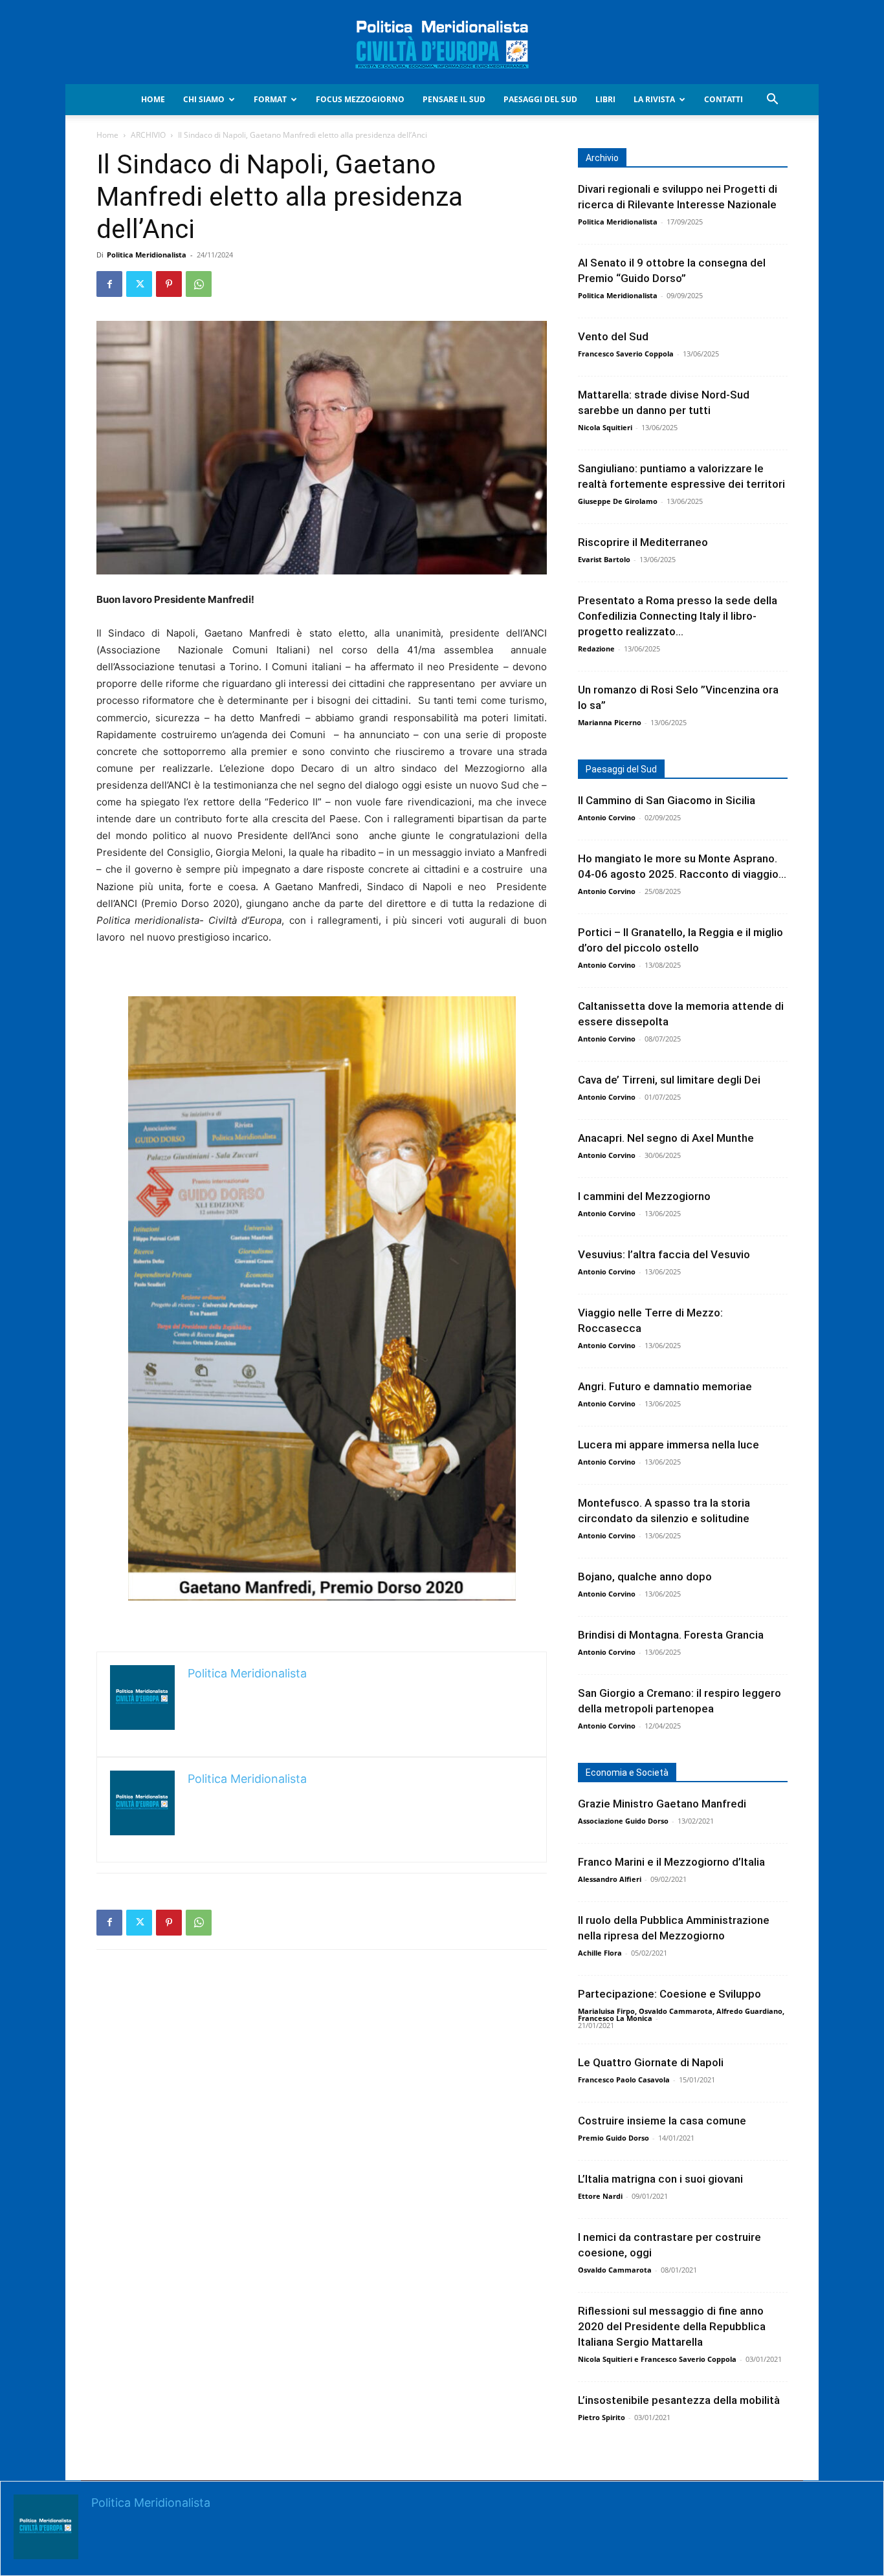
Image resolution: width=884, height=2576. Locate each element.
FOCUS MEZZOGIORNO (360, 99)
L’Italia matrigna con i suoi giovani (660, 2179)
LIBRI (605, 99)
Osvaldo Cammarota (615, 2270)
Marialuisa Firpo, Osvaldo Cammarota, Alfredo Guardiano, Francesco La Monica (681, 2014)
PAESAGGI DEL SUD (540, 99)
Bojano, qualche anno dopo (645, 1577)
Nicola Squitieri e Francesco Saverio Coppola (657, 2359)
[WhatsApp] (199, 284)
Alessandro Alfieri (610, 1879)
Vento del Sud (613, 336)
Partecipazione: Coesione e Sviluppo (669, 1994)
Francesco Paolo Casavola (624, 2079)
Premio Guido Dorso (613, 2138)
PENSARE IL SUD (454, 99)
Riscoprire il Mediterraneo (643, 542)
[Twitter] (139, 284)
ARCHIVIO (148, 135)
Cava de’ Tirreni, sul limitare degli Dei (669, 1080)
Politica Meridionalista (147, 255)
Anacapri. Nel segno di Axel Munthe (666, 1138)
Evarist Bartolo (604, 559)
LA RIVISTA (654, 99)
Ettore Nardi (600, 2196)
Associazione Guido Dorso (623, 1821)
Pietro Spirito (602, 2417)
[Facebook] (109, 284)
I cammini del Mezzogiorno (644, 1196)
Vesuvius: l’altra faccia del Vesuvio (664, 1254)
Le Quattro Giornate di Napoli (651, 2062)
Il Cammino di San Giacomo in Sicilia (667, 800)
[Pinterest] (169, 284)
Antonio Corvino (607, 817)
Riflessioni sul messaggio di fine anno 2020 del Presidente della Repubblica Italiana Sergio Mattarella (672, 2326)
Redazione (596, 649)
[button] (772, 101)
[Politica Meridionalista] (442, 43)
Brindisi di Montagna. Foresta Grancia (671, 1635)
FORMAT (270, 99)
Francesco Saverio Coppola (626, 354)
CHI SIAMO (204, 99)
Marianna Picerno (610, 722)
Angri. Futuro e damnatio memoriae (665, 1386)
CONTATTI (724, 99)
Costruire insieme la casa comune (662, 2121)
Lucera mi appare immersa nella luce (669, 1445)
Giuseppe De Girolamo (618, 501)
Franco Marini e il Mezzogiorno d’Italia (671, 1862)
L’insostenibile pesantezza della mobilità (679, 2400)
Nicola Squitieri (605, 427)
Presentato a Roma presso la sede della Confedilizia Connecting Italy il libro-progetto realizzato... (678, 616)
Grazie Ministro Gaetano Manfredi (662, 1804)
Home (153, 99)
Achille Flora (600, 1953)
